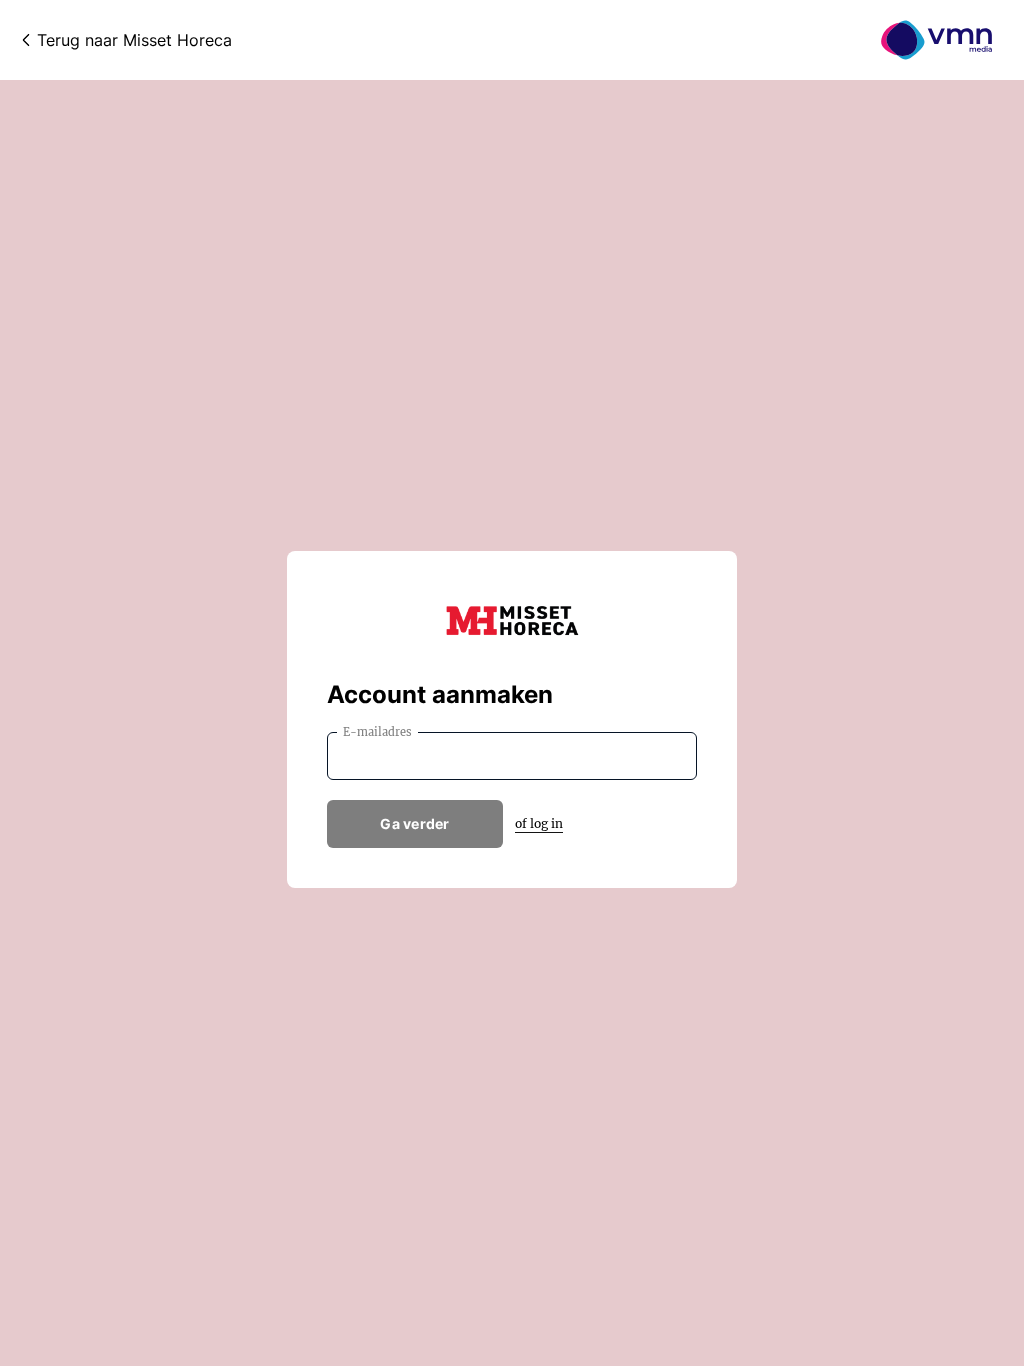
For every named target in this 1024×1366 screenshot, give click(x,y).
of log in (539, 823)
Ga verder (415, 823)
